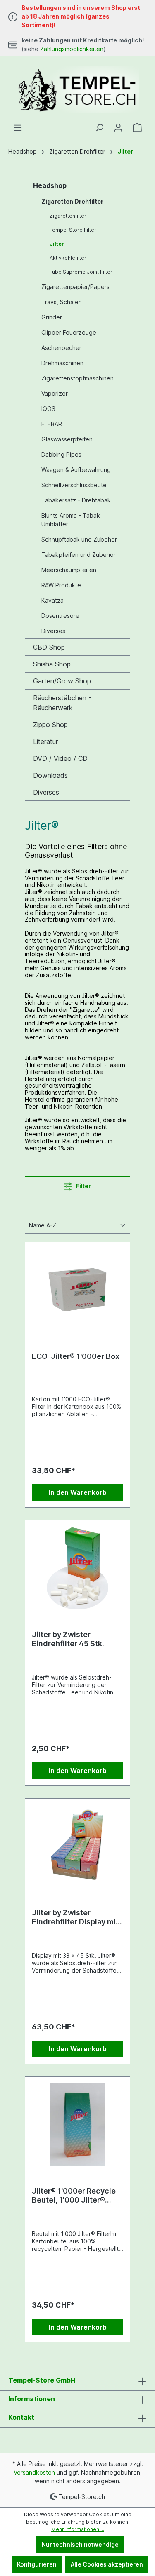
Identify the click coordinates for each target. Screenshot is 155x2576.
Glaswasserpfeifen (67, 439)
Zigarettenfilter (68, 216)
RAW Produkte (61, 585)
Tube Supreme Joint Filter (81, 272)
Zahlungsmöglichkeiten (72, 49)
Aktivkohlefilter (68, 258)
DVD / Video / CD (60, 758)
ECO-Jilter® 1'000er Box (76, 1356)
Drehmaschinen (62, 363)
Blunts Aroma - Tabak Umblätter (71, 520)
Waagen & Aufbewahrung (76, 470)
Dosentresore (60, 616)
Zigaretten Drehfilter (72, 201)
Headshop (50, 185)
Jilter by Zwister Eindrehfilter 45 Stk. (68, 1639)
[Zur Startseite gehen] (77, 90)
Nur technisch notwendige (80, 2544)
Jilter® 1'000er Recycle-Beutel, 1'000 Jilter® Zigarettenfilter (75, 2196)
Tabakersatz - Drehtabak (76, 500)
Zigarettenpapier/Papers (75, 287)
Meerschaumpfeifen (69, 570)
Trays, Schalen (62, 302)
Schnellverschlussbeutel (75, 485)
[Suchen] (99, 128)
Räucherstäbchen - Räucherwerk (62, 703)
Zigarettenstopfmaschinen (77, 378)
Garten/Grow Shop (62, 681)
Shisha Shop (52, 664)
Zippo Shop (50, 725)
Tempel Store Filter (73, 230)
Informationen (32, 2399)
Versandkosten (34, 2472)
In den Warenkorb (78, 1492)
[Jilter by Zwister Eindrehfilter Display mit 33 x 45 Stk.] (77, 1846)
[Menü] (18, 128)
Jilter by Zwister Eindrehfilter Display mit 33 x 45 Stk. (75, 1917)
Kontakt (21, 2417)
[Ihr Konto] (118, 128)
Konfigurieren (37, 2564)
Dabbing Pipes (61, 454)
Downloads (50, 775)
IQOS (48, 409)
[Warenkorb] (137, 128)
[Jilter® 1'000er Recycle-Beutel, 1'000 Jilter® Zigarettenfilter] (77, 2125)
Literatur (45, 741)
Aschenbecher (61, 348)
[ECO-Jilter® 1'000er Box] (77, 1290)
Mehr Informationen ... (78, 2529)
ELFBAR (52, 424)
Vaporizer (55, 393)
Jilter (57, 244)
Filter (83, 1186)
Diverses (53, 631)
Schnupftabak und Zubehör (79, 539)
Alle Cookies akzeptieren (107, 2564)
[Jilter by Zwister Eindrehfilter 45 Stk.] (77, 1568)
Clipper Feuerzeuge (69, 332)
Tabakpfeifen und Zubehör (79, 555)
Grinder (52, 317)
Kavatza (52, 600)
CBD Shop (49, 647)
